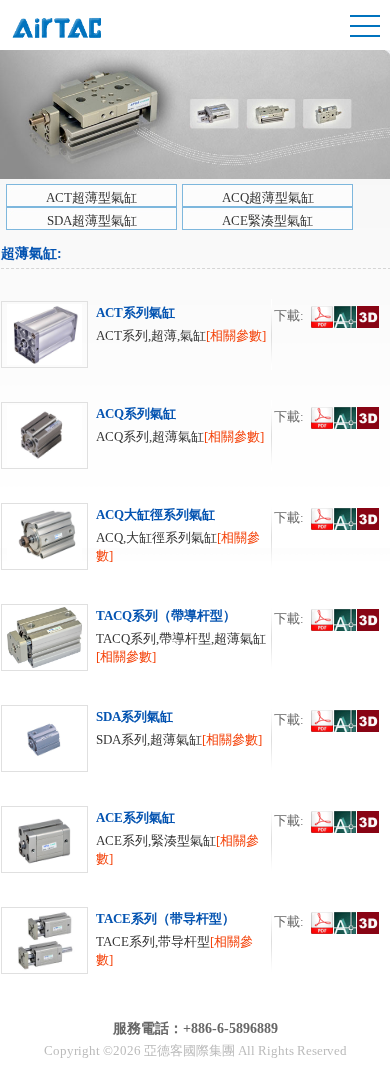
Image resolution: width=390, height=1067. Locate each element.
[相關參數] (236, 335)
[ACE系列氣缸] (44, 868)
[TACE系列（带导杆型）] (44, 969)
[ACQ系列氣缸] (44, 464)
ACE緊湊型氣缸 (267, 220)
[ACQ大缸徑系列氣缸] (44, 565)
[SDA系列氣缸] (44, 767)
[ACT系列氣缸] (44, 363)
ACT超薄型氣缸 (91, 197)
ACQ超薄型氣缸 (268, 197)
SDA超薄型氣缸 (92, 220)
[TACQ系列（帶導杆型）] (44, 666)
